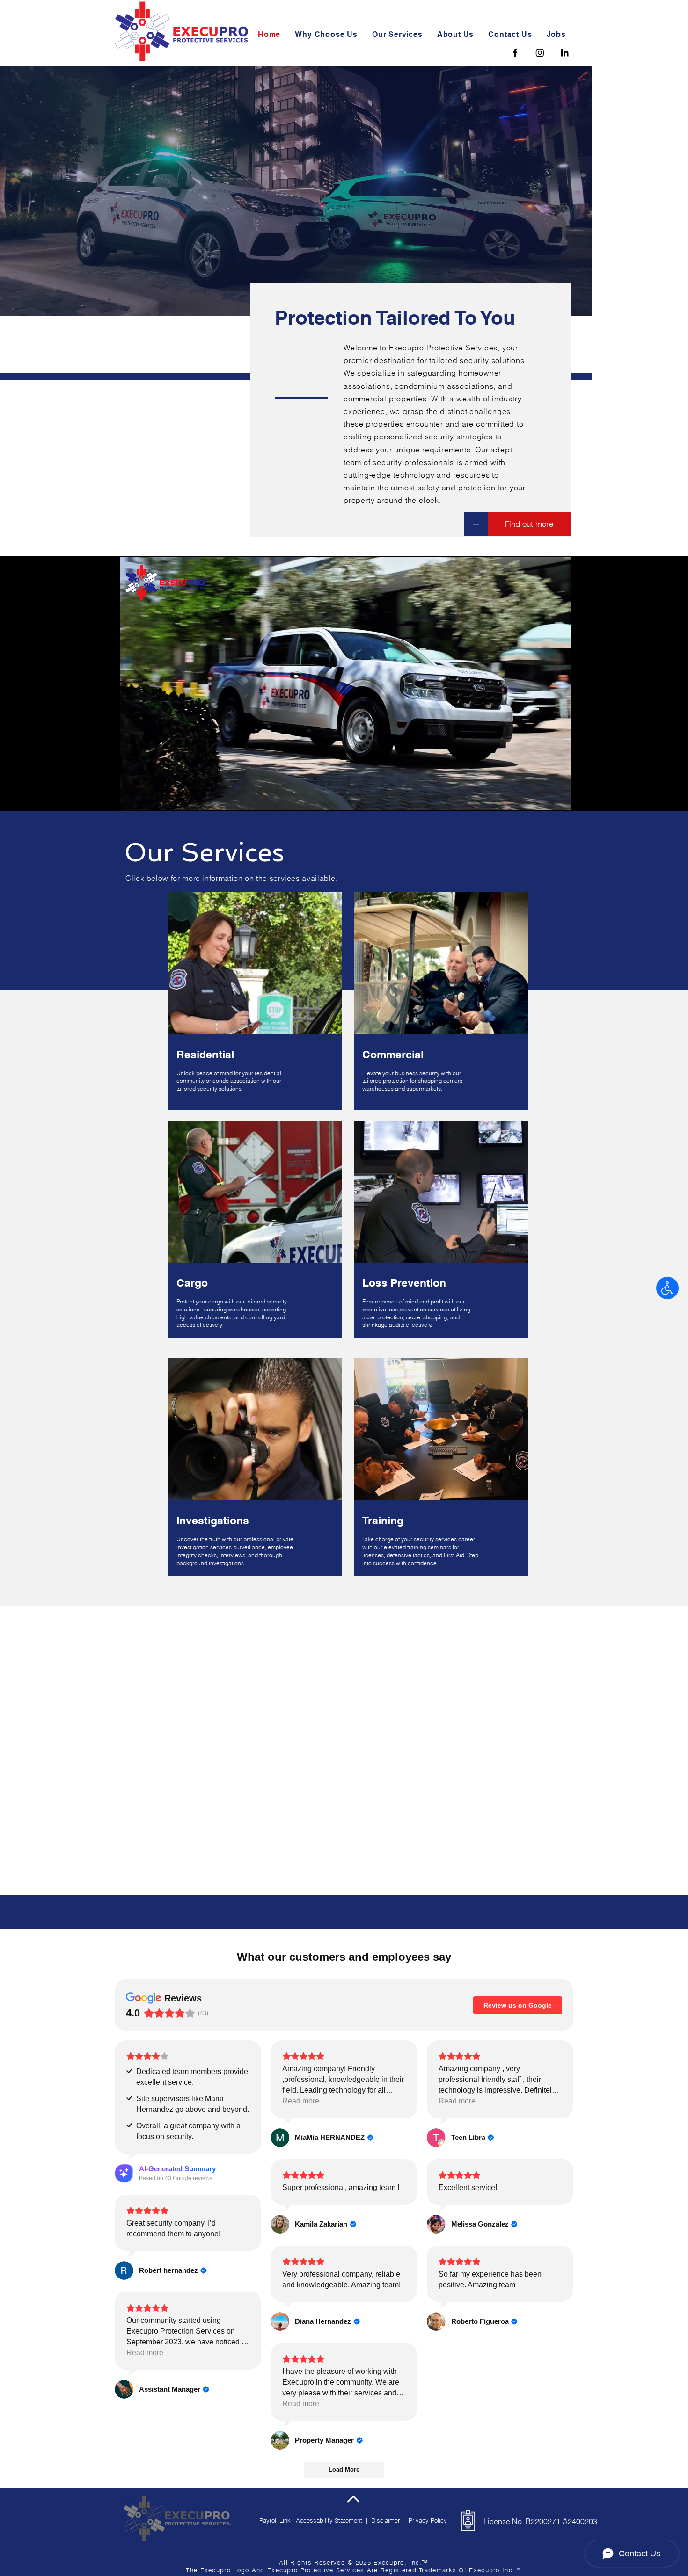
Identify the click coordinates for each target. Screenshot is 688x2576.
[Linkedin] (565, 53)
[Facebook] (515, 53)
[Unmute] (148, 798)
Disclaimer (387, 2386)
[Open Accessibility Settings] (667, 1288)
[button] (399, 34)
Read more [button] (301, 1966)
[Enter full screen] (558, 798)
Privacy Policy (428, 2386)
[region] (253, 1005)
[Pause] (132, 798)
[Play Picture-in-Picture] (542, 798)
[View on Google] (280, 2003)
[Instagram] (540, 53)
